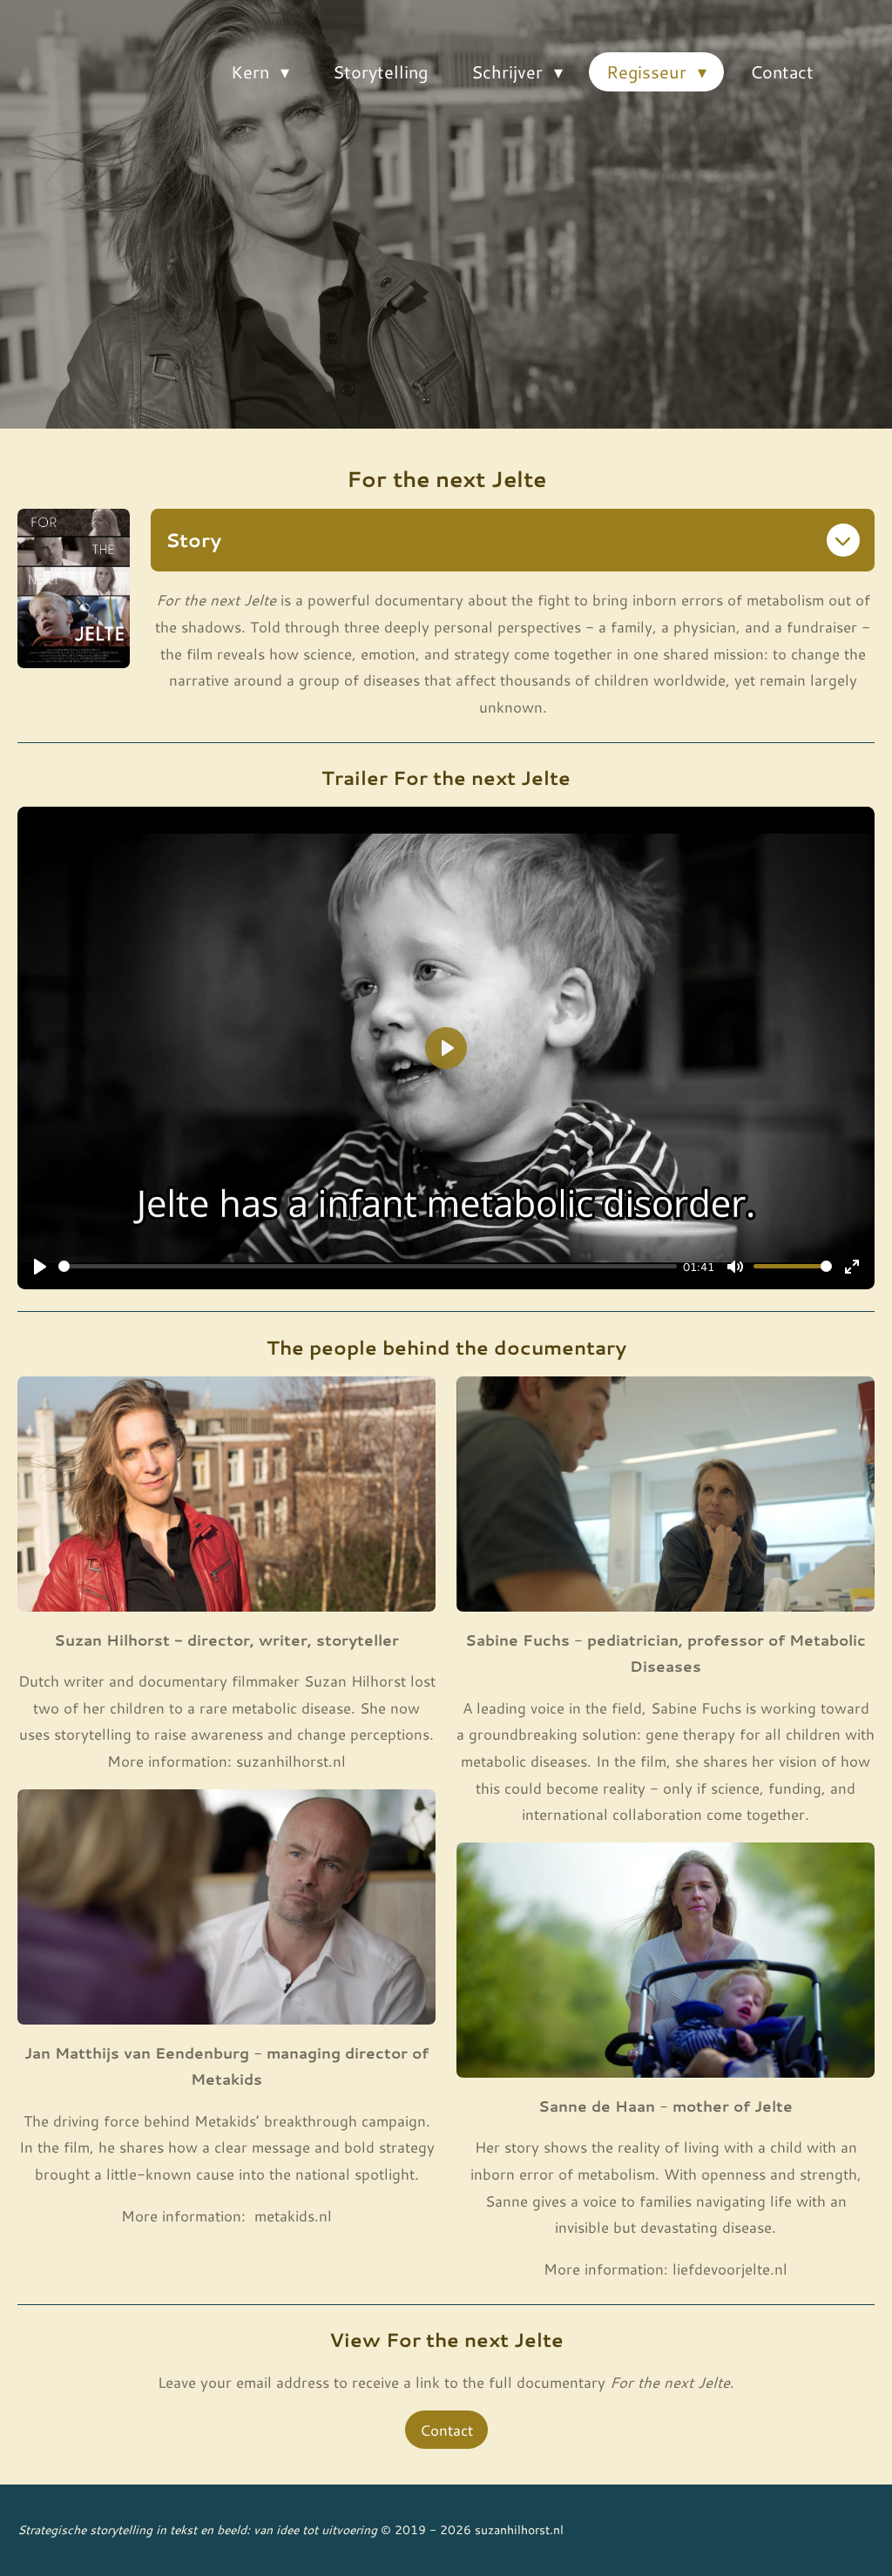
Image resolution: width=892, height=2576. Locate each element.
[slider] (368, 1266)
